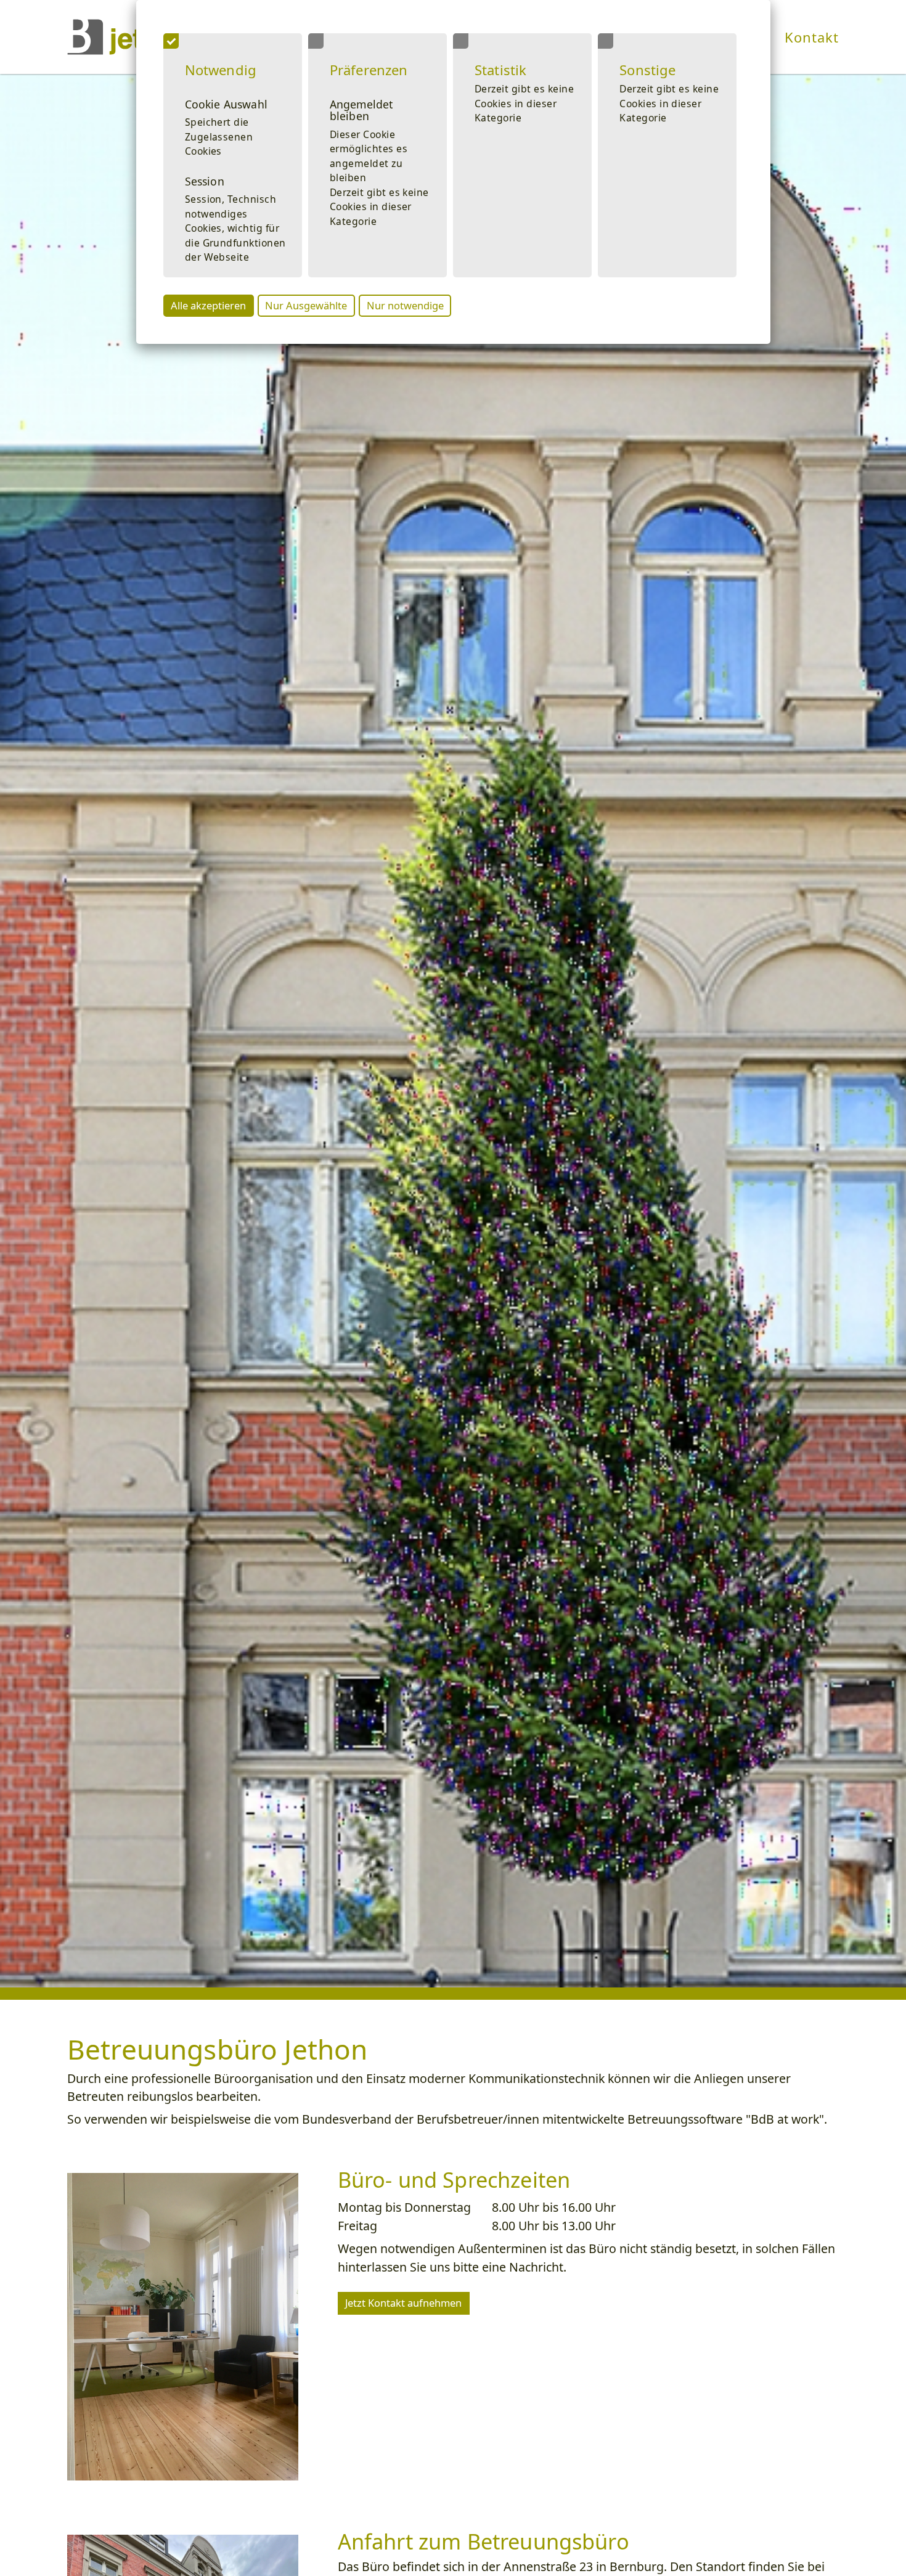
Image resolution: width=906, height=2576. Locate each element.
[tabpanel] (453, 1031)
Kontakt (812, 37)
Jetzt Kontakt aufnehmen (403, 2303)
